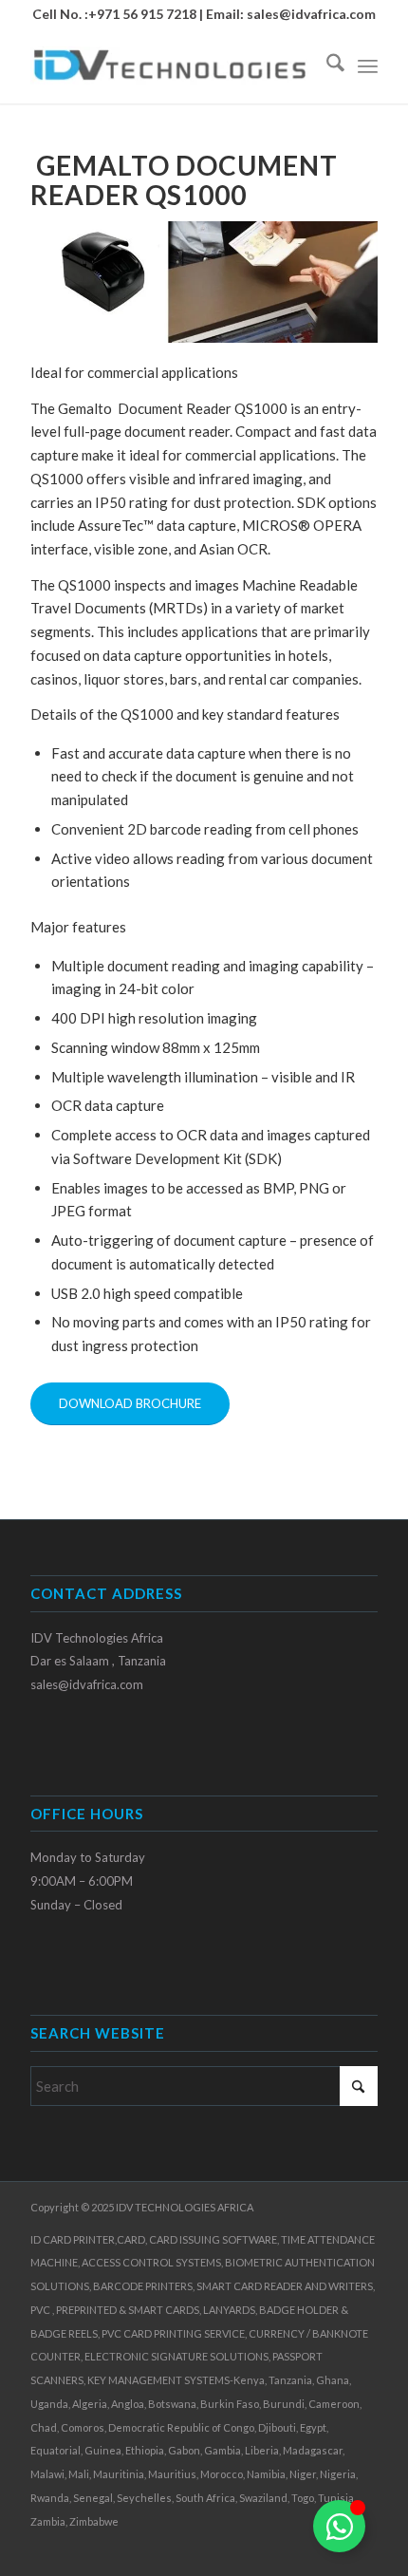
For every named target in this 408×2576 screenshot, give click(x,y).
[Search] (326, 66)
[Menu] (368, 66)
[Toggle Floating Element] (339, 2526)
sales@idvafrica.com (311, 14)
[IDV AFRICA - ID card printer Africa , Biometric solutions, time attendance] (169, 66)
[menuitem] (326, 66)
